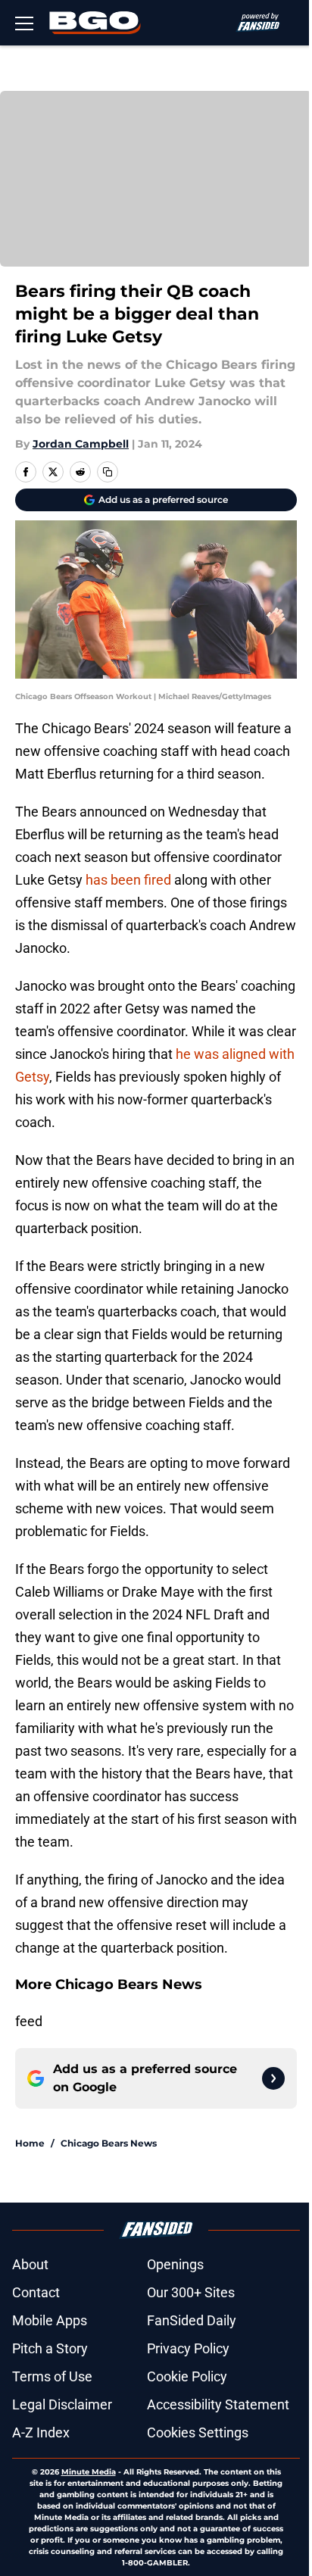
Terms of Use (52, 2376)
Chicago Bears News (109, 2143)
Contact (36, 2292)
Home (30, 2143)
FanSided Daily (192, 2320)
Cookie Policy (187, 2376)
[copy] (108, 472)
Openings (175, 2264)
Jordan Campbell (81, 444)
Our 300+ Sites (191, 2292)
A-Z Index (41, 2432)
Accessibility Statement (218, 2404)
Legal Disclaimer (62, 2404)
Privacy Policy (188, 2348)
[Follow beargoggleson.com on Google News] (273, 2078)
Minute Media (89, 2472)
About (30, 2264)
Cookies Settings (198, 2432)
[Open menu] (24, 23)
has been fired (128, 880)
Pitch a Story (50, 2348)
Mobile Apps (50, 2320)
